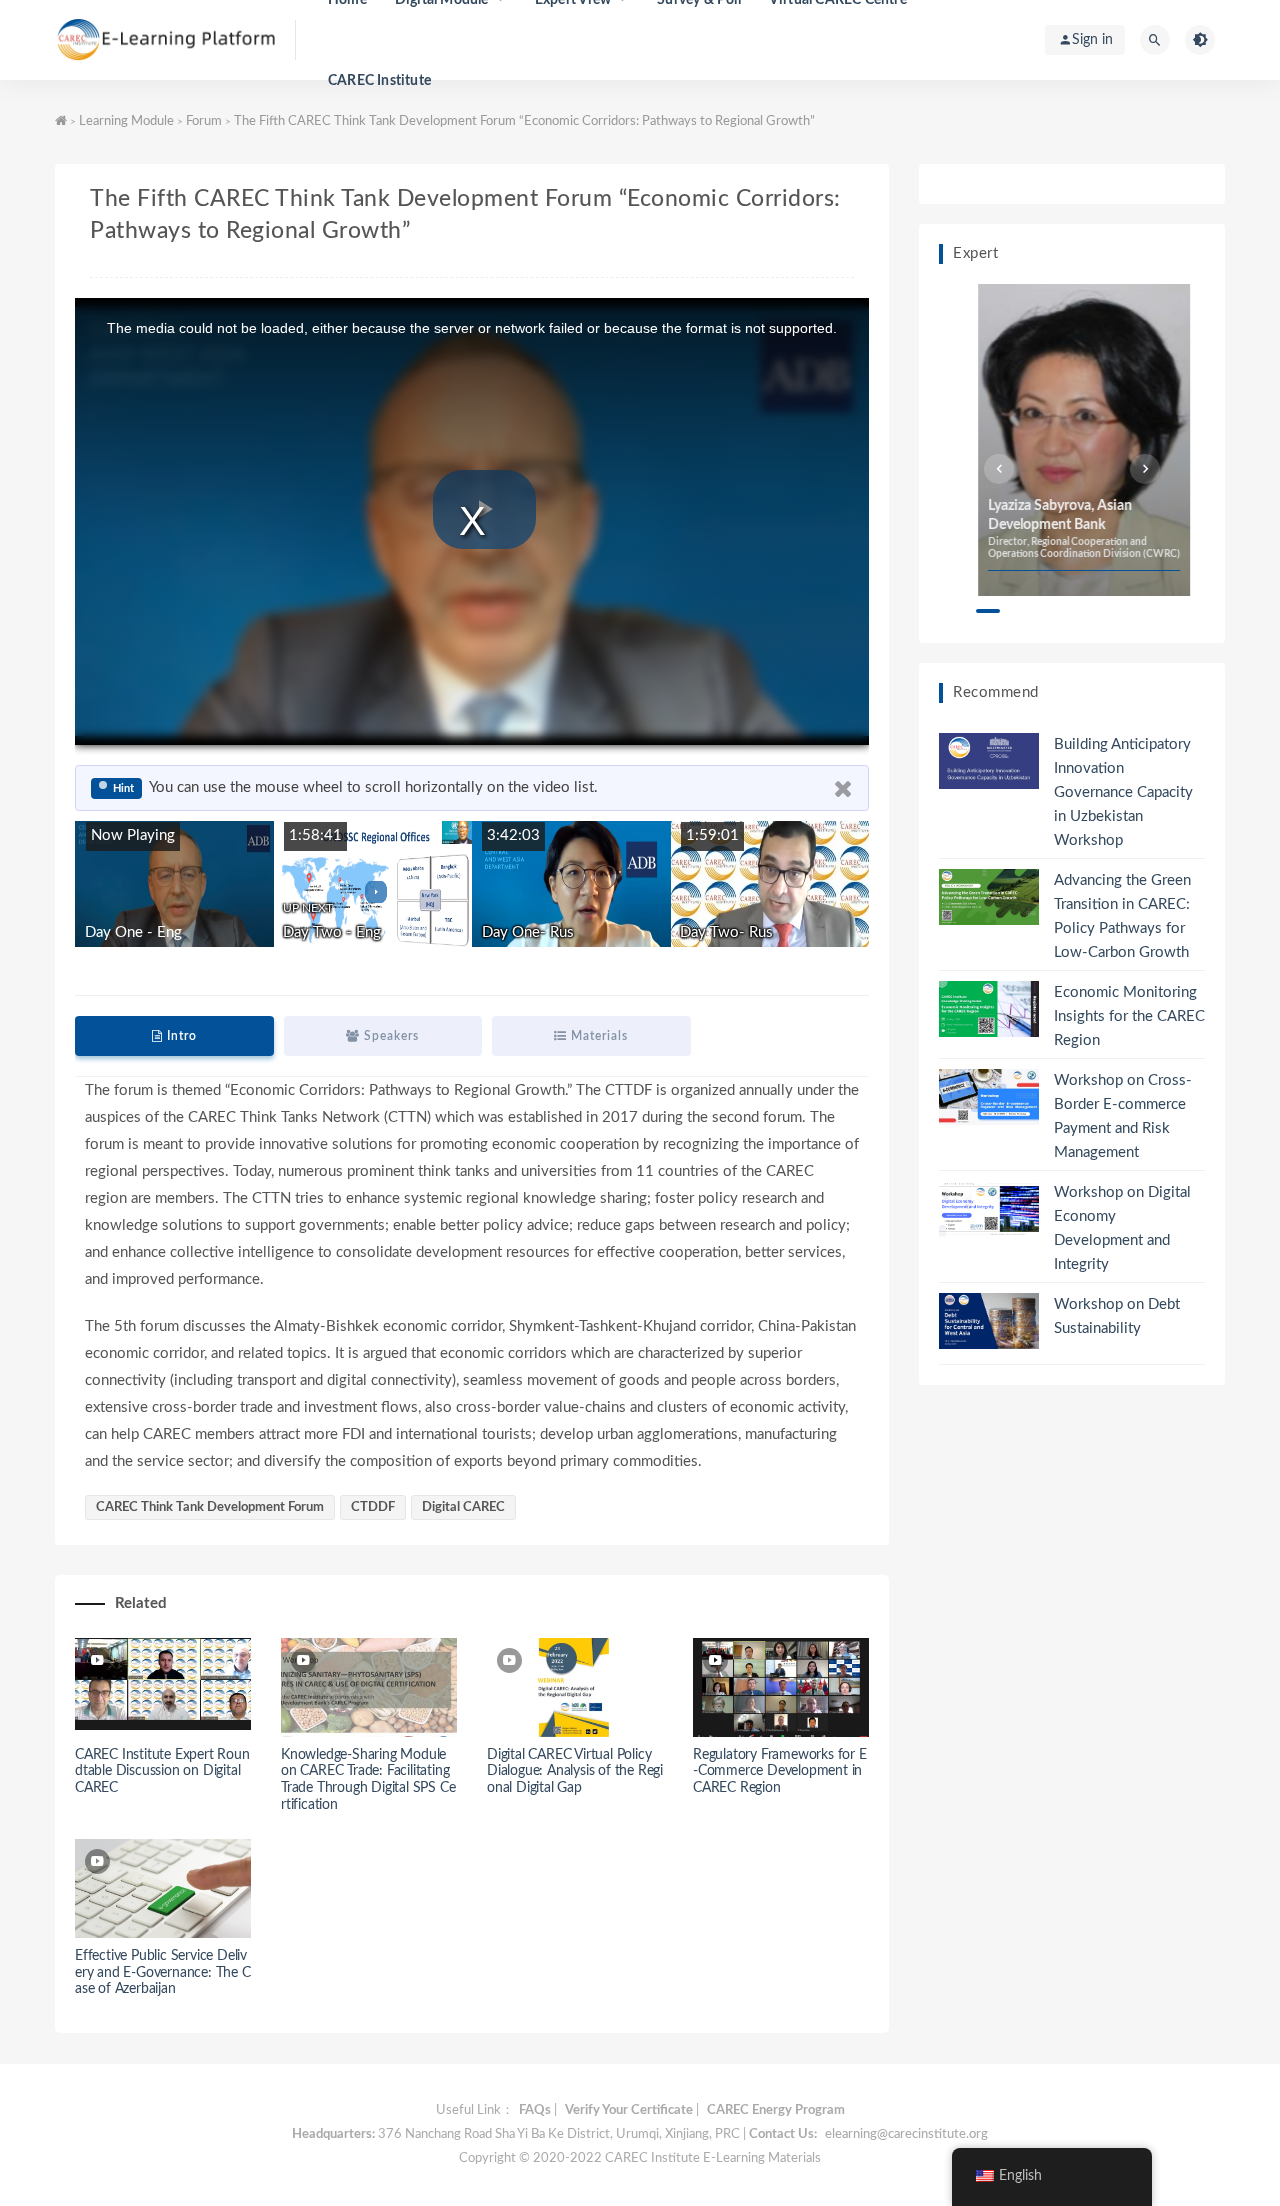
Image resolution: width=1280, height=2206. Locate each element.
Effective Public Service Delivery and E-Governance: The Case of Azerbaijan (163, 1973)
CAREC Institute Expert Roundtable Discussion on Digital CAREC (162, 1772)
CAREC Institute (379, 81)
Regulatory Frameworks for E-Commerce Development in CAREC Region (780, 1772)
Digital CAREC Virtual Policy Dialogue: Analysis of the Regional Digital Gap (575, 1772)
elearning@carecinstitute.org (906, 2134)
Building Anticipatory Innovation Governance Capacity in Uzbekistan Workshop (1123, 792)
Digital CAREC (463, 1507)
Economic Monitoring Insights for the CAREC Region (1129, 1016)
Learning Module (126, 121)
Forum (204, 121)
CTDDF (373, 1507)
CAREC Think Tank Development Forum (210, 1507)
